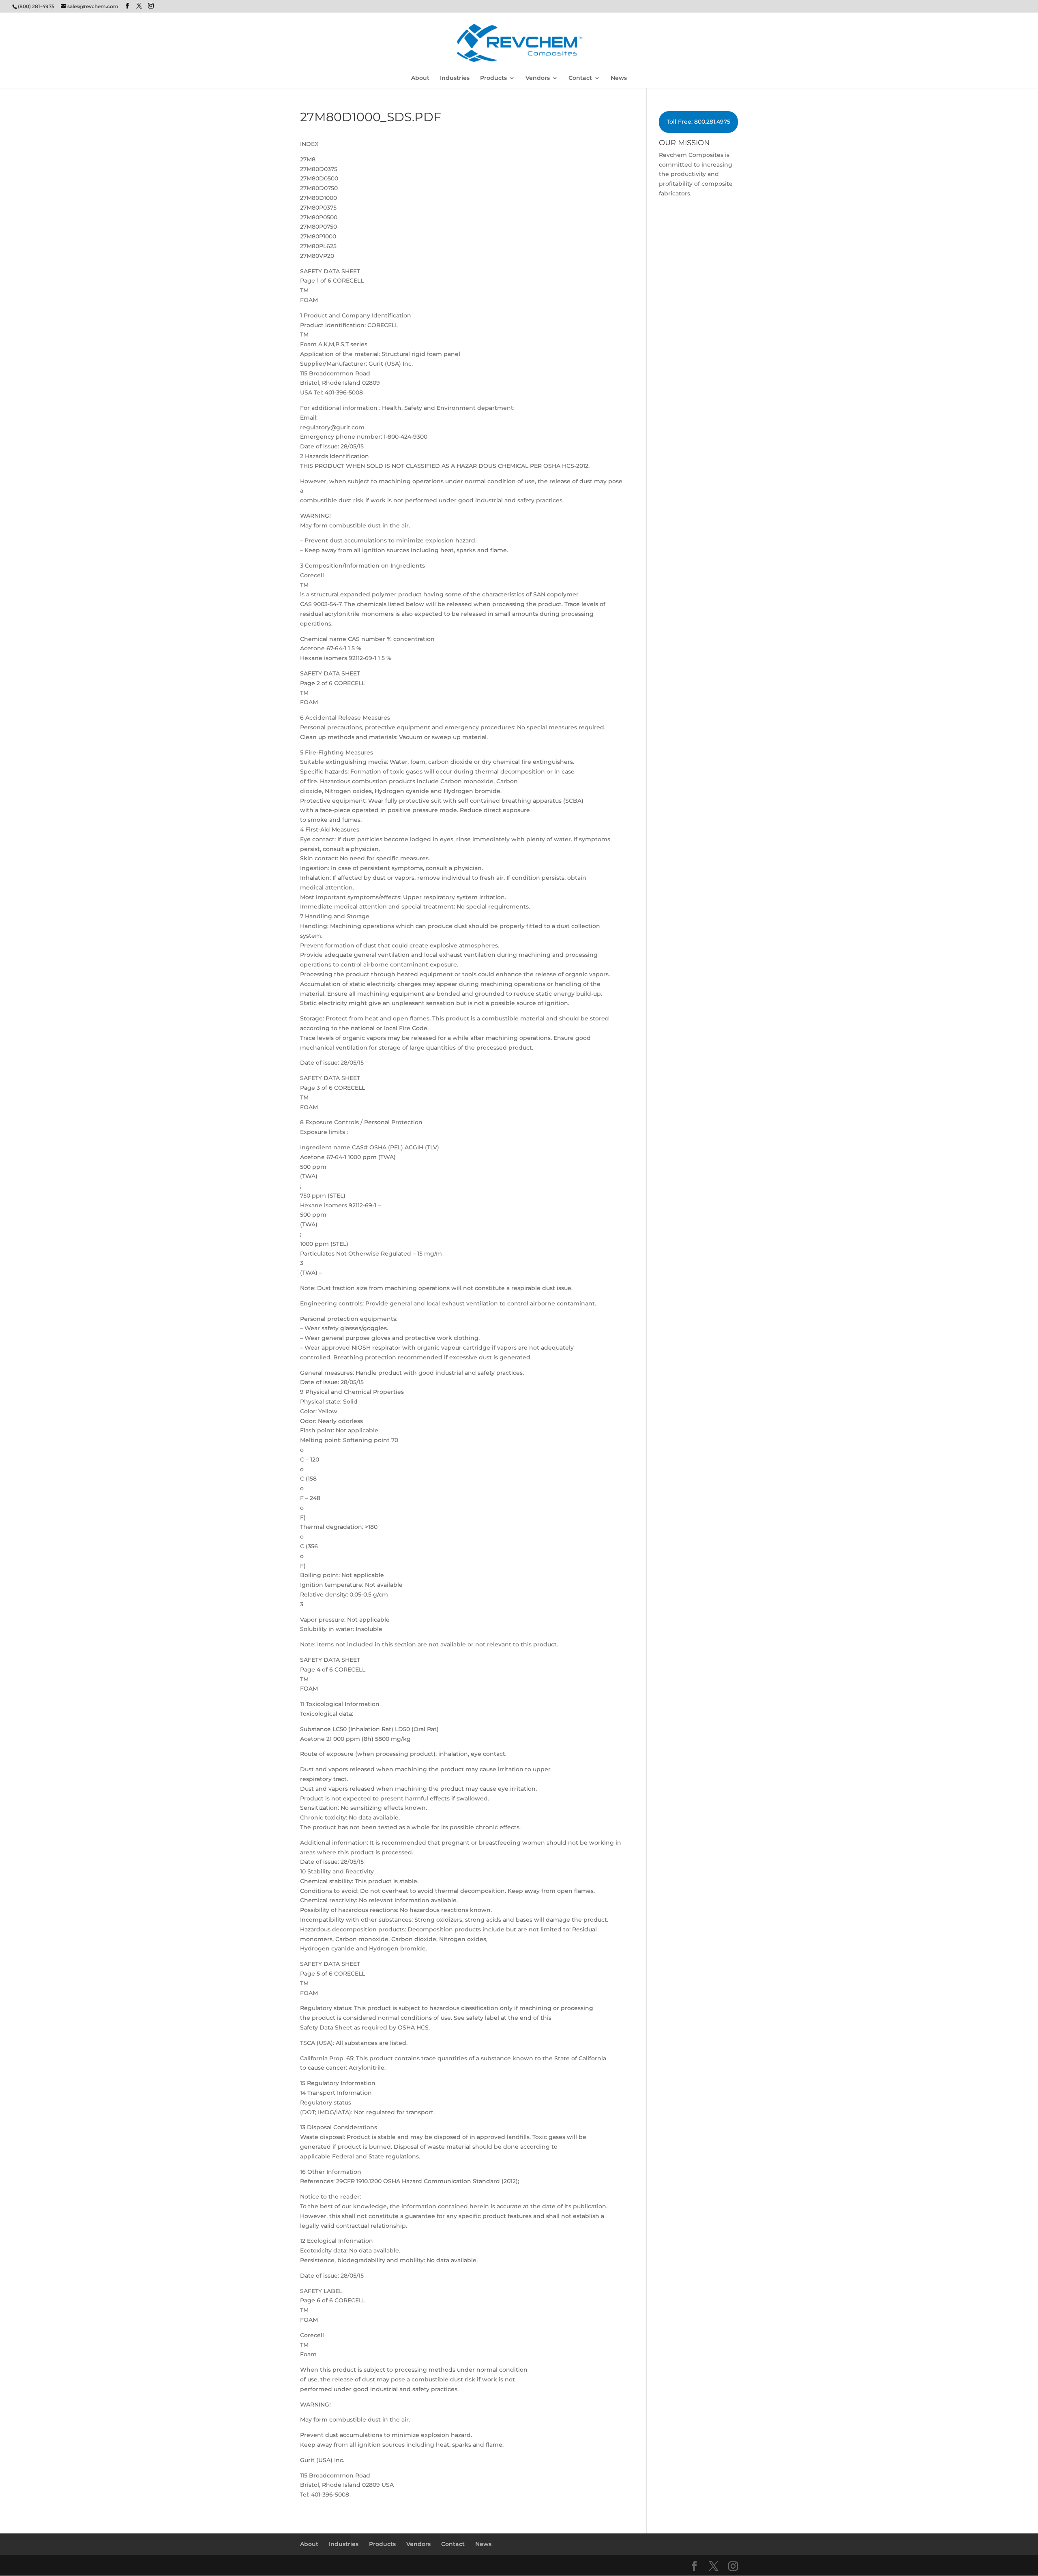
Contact (580, 78)
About (420, 78)
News (619, 78)
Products (493, 78)
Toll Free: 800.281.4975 (698, 122)
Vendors (538, 78)
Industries (455, 78)
